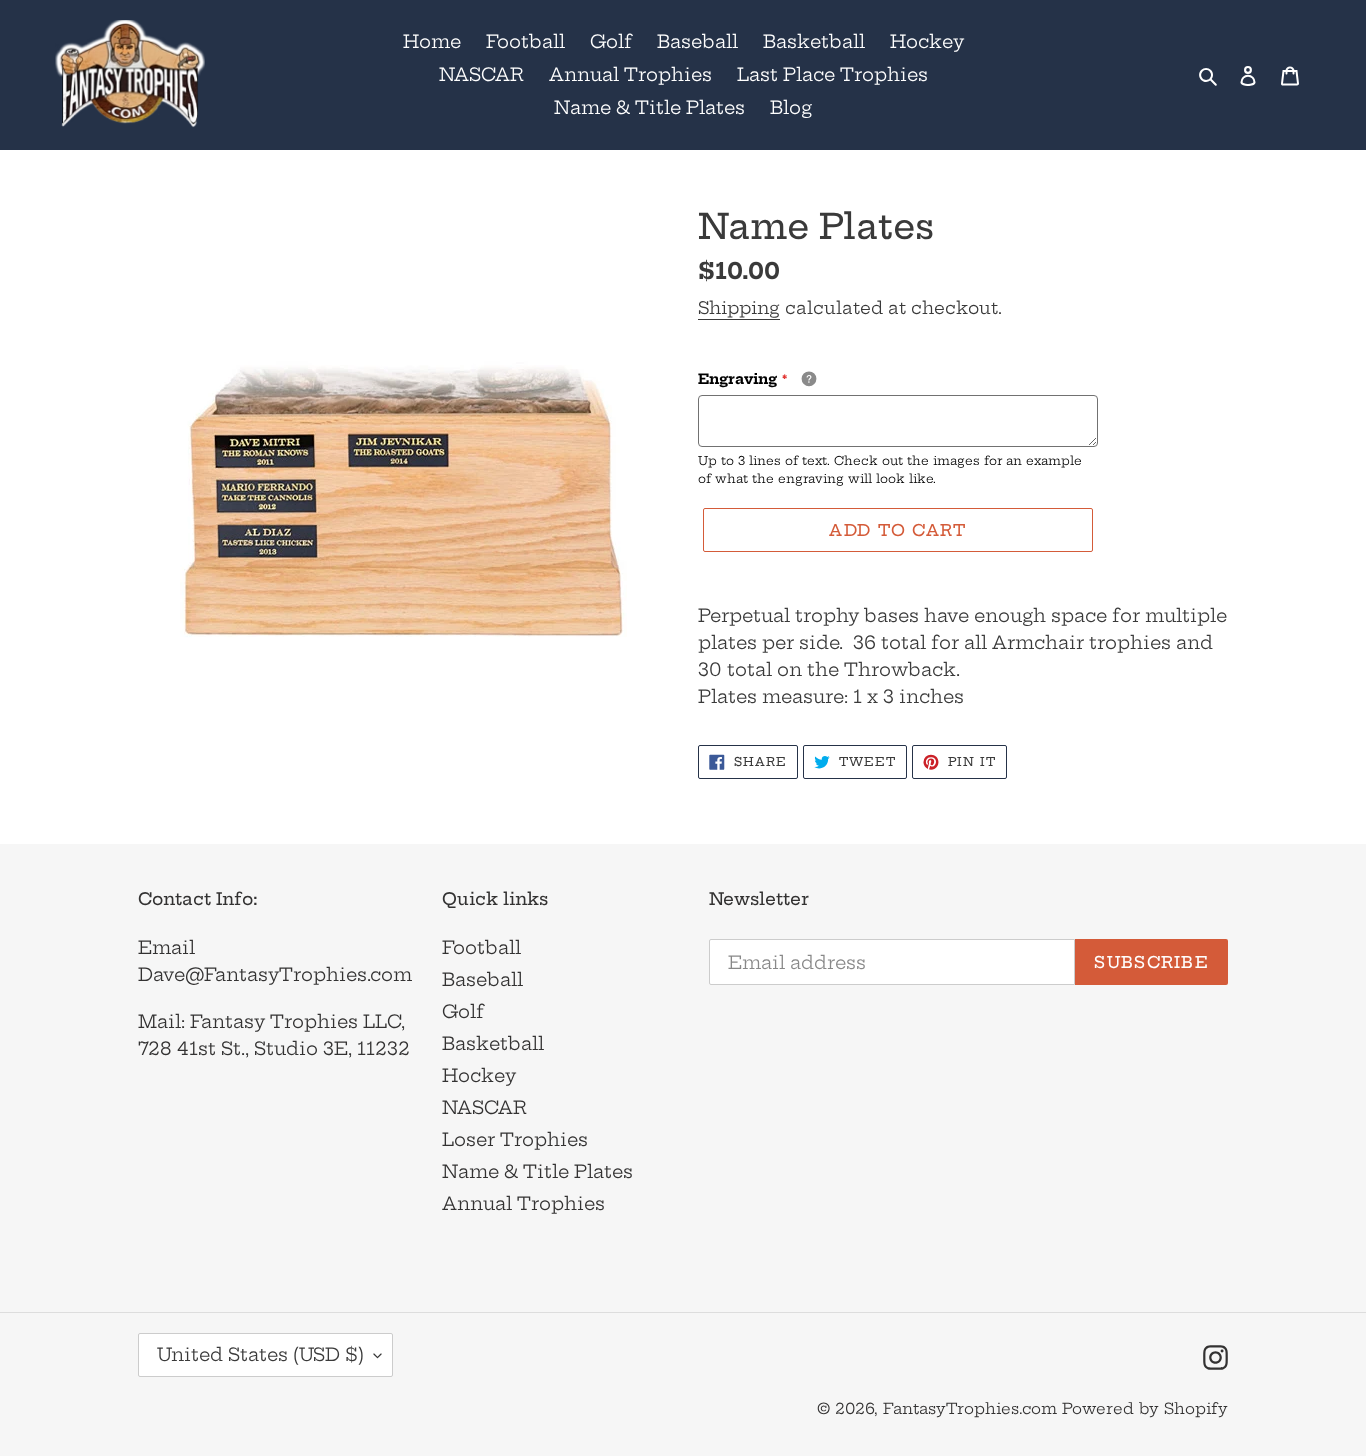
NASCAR (484, 1107)
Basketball (493, 1043)
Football (481, 947)
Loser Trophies (515, 1139)
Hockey (479, 1075)
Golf (463, 1011)
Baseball (482, 979)
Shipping (739, 307)
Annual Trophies (523, 1203)
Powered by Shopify (1145, 1408)
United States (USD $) (260, 1354)
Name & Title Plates (537, 1171)
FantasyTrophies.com (970, 1408)
